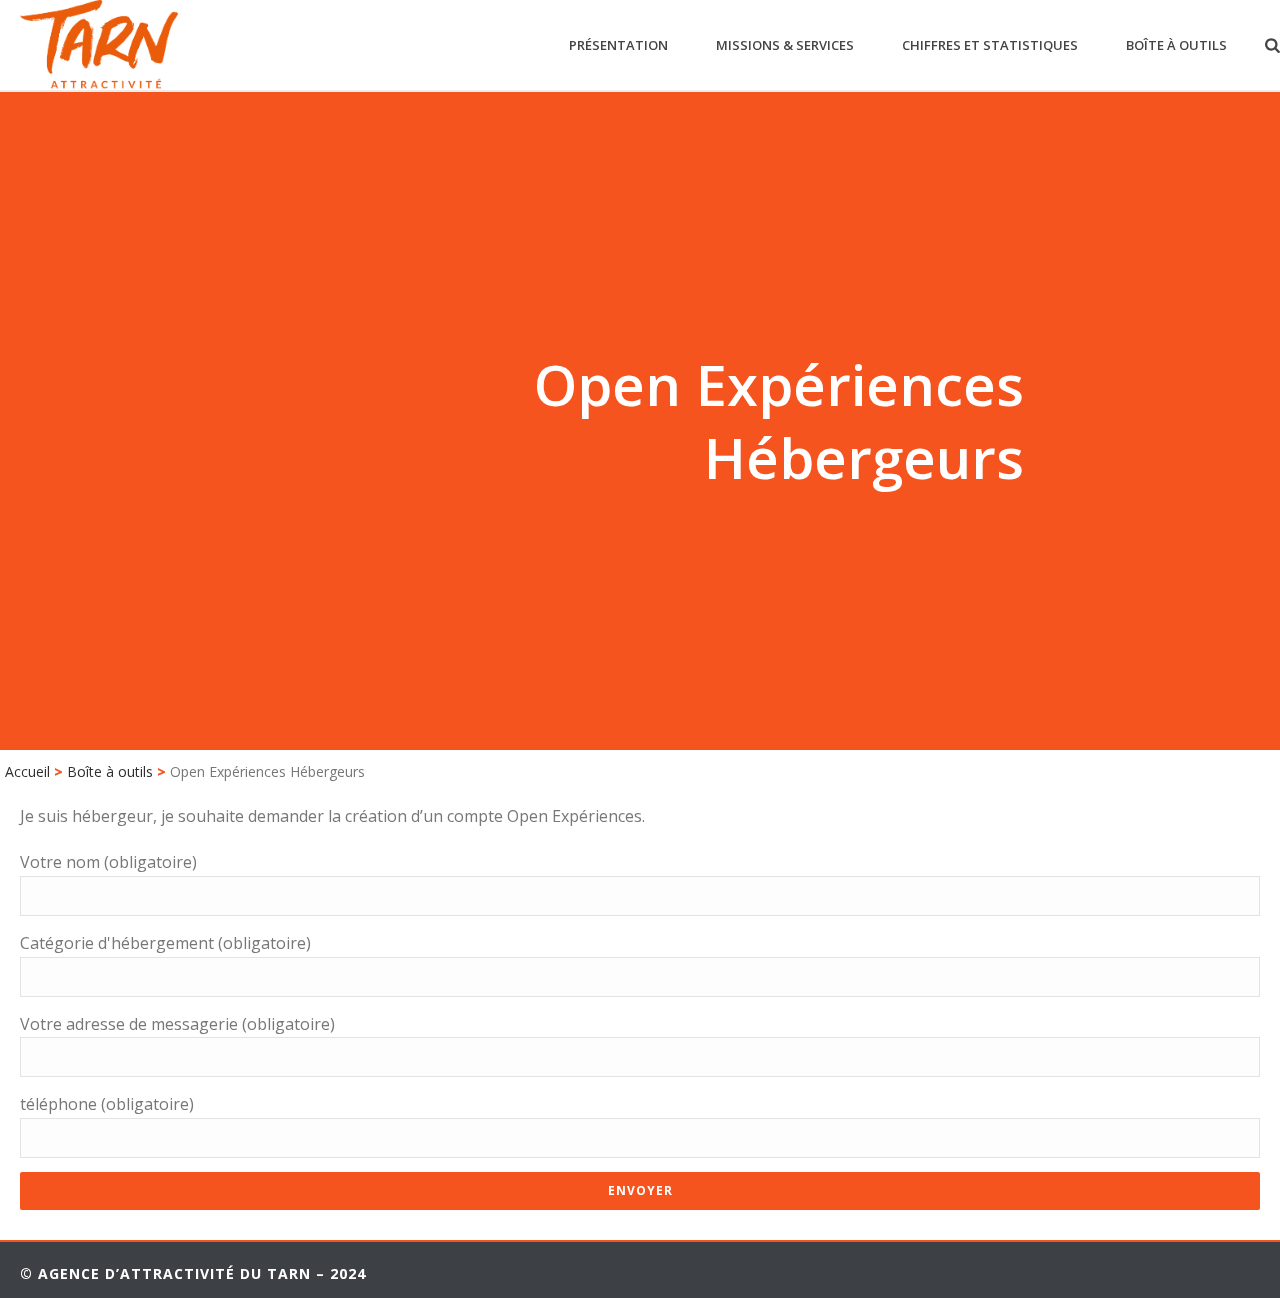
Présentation (618, 45)
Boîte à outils (1176, 45)
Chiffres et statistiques (990, 45)
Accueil (27, 771)
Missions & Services (785, 45)
